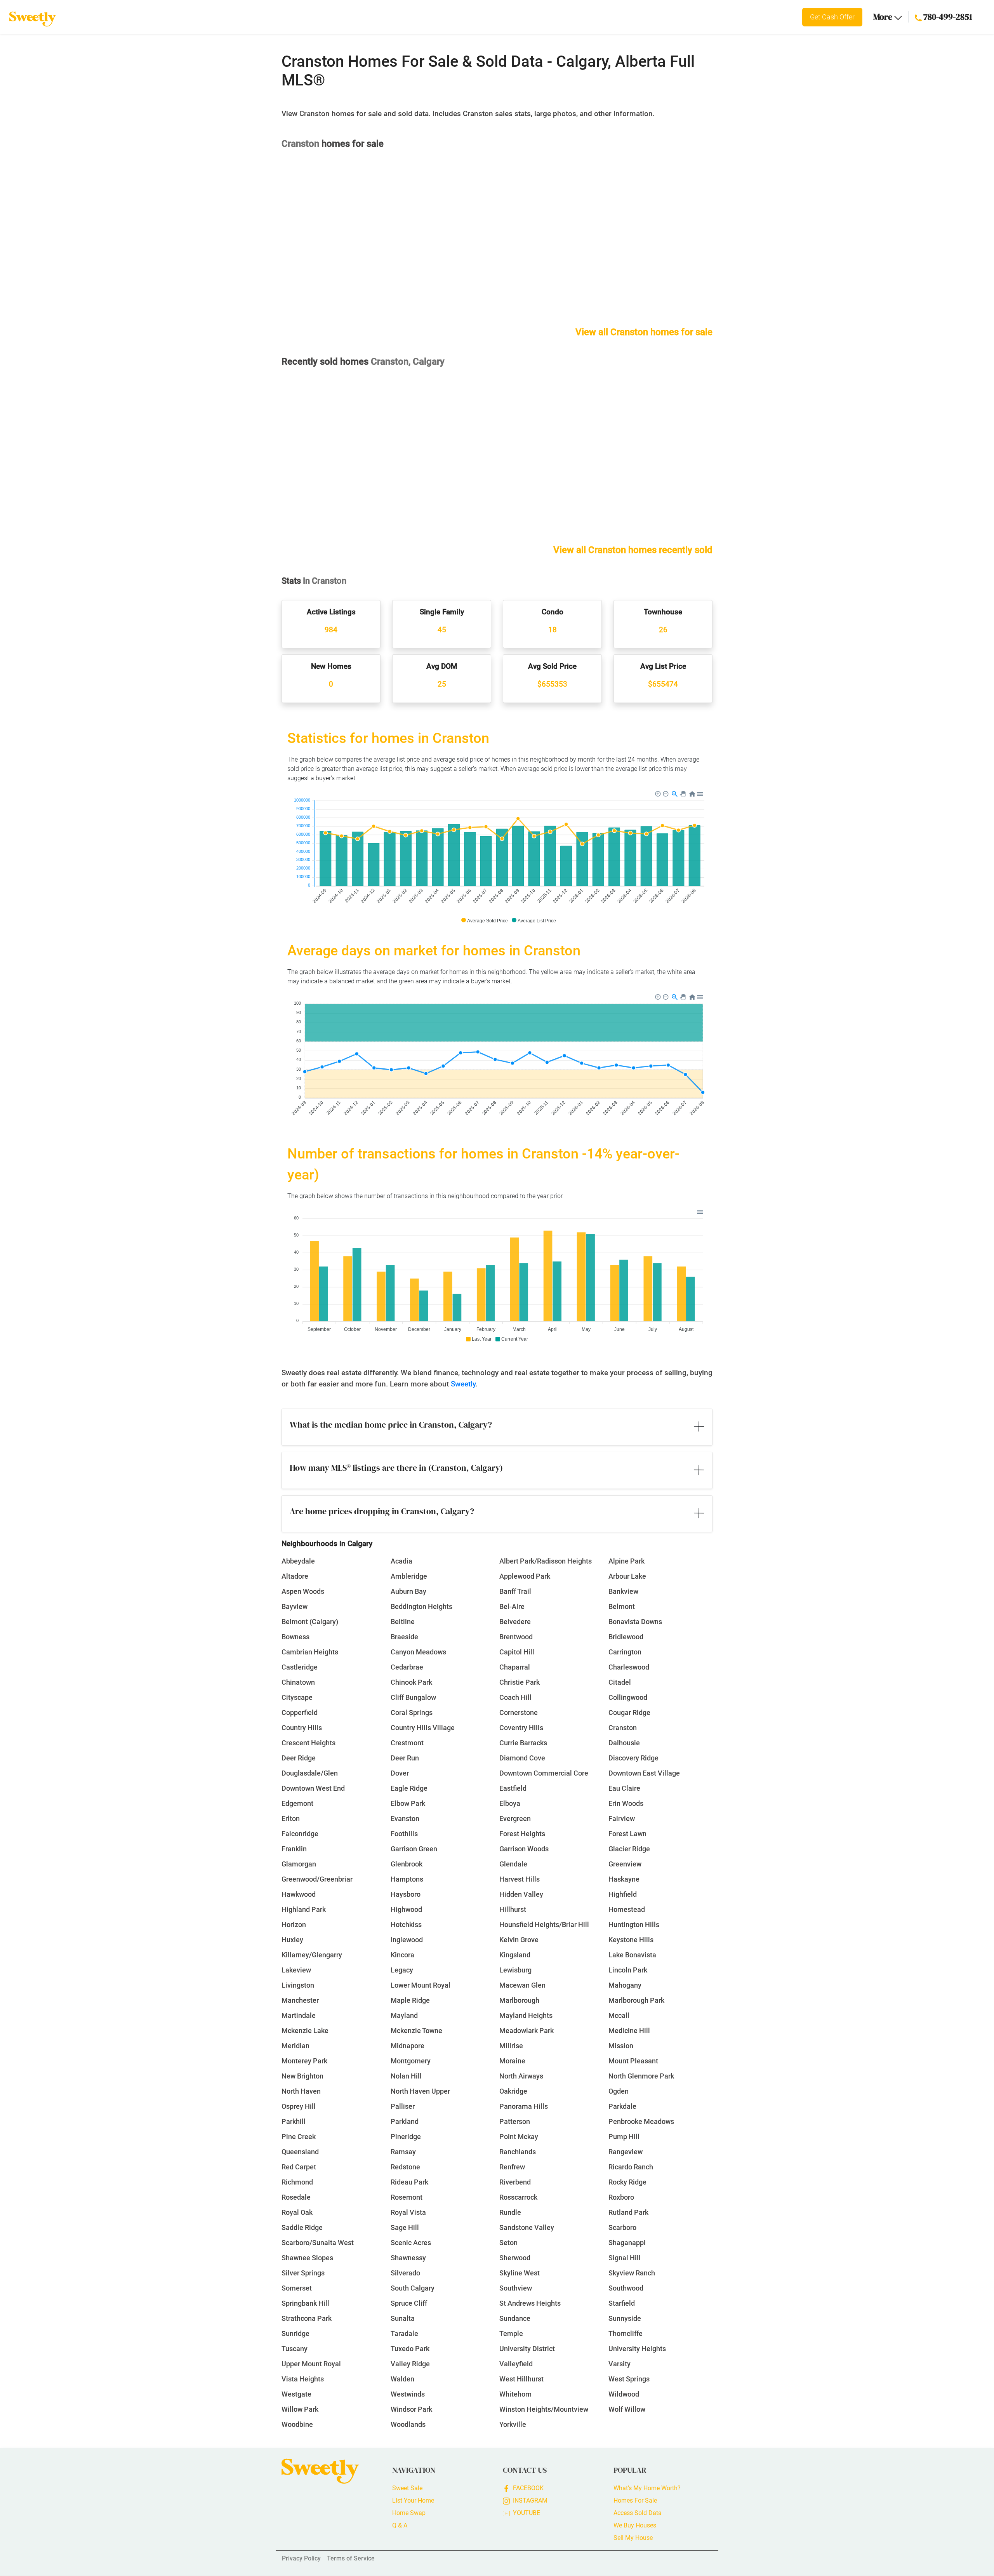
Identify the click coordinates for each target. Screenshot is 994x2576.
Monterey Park (304, 2061)
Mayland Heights (526, 2015)
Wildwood (624, 2394)
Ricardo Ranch (631, 2167)
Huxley (292, 1940)
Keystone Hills (631, 1940)
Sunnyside (625, 2318)
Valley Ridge (410, 2364)
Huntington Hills (634, 1925)
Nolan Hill (406, 2076)
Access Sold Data (638, 2513)
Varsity (620, 2364)
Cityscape (297, 1697)
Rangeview (626, 2152)
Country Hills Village (423, 1728)
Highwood (406, 1909)
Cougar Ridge (629, 1712)
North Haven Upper (420, 2091)
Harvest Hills (520, 1879)
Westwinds (408, 2394)
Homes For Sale (635, 2500)
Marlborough (519, 2000)
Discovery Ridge (633, 1758)
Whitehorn (515, 2394)
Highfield (623, 1894)
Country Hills (302, 1728)
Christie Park (520, 1682)
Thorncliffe (626, 2333)
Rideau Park (409, 2182)
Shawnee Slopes (307, 2258)
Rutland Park (628, 2212)
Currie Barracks (523, 1743)
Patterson (515, 2121)
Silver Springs (303, 2273)
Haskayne (624, 1879)
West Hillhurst (521, 2379)
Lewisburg (515, 1970)
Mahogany (625, 1985)
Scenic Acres (411, 2243)
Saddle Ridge (302, 2227)
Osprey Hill (299, 2106)
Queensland (300, 2152)
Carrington (625, 1652)
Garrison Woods (524, 1849)
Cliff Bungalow (413, 1697)
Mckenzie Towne (416, 2031)
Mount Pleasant (633, 2061)
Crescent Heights (308, 1743)
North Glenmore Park (641, 2076)
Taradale (404, 2333)
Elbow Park (408, 1803)
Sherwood (515, 2258)
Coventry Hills (521, 1728)
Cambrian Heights (310, 1652)
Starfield (622, 2303)
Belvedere (515, 1622)
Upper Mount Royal (311, 2364)
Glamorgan (299, 1864)
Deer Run (405, 1758)
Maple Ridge (410, 2000)
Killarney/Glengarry (312, 1955)
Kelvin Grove (519, 1940)
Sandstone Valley (527, 2227)
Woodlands (408, 2424)
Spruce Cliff (409, 2303)
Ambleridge (409, 1576)
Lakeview (296, 1970)
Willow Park (300, 2409)
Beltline (403, 1622)
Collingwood (628, 1697)
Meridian (295, 2046)
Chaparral (515, 1667)
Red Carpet (299, 2167)
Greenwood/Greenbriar (317, 1879)
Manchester (300, 2000)
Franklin (294, 1849)
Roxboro (621, 2197)
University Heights (637, 2349)
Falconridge (300, 1834)
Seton (508, 2243)
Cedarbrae (407, 1667)
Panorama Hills (524, 2106)
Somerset (297, 2288)
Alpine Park (626, 1561)
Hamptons (407, 1879)
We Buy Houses (635, 2525)
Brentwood (516, 1637)
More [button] (884, 17)
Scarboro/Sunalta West (318, 2243)
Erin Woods (626, 1803)
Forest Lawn (627, 1834)
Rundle (510, 2212)
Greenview (625, 1864)
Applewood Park (525, 1576)
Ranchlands (518, 2152)
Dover (400, 1773)
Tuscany (295, 2349)
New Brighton (302, 2076)
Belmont (622, 1606)
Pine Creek (299, 2137)
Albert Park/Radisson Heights (546, 1561)
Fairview (622, 1819)
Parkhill (294, 2121)
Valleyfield (516, 2364)
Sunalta (403, 2318)
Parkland (405, 2121)
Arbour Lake (627, 1576)
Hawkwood (299, 1894)
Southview (516, 2288)
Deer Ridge (299, 1758)
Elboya (510, 1803)
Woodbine (297, 2424)
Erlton (291, 1819)
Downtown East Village (644, 1773)
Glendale (513, 1864)
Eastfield (513, 1788)
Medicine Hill (629, 2031)
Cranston (623, 1728)
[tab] (497, 1427)
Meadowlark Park (527, 2031)
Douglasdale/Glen (310, 1773)
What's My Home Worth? (647, 2488)
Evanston (405, 1819)
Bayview (295, 1606)
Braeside (404, 1637)
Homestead (627, 1909)
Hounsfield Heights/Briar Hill (544, 1925)
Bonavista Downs (635, 1622)
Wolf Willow (627, 2409)
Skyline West (520, 2273)
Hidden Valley (521, 1894)
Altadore (295, 1576)
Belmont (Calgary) (310, 1622)
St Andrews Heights (530, 2303)
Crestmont (407, 1743)
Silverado (405, 2273)
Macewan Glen (522, 1985)
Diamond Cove (522, 1758)
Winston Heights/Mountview (544, 2409)
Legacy (402, 1970)
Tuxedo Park (410, 2349)
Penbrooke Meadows (641, 2121)
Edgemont (297, 1803)
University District (527, 2349)
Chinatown (298, 1682)
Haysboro (406, 1894)
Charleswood (629, 1667)
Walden (402, 2379)
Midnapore (408, 2046)
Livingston (298, 1985)
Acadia (401, 1561)
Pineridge (406, 2137)
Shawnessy (408, 2258)
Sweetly (463, 1384)
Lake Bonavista (632, 1955)
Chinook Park (411, 1682)
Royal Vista (408, 2212)
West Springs (629, 2379)
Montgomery (411, 2061)
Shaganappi (627, 2243)
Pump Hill (624, 2137)
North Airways (521, 2076)
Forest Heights (522, 1834)
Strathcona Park (307, 2318)
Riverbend (515, 2182)
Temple (511, 2333)
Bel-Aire (512, 1606)
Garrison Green (414, 1849)
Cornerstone (519, 1712)
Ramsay (403, 2152)
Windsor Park (411, 2409)
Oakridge (513, 2091)
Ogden (619, 2091)
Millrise (511, 2046)
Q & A (400, 2525)
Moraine (512, 2061)
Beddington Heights (421, 1606)
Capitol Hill (517, 1652)
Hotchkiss (406, 1925)
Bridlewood (626, 1637)
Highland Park (304, 1909)
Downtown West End (313, 1788)
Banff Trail (515, 1591)
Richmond (297, 2182)
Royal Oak (297, 2212)
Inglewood (407, 1940)
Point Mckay (519, 2137)
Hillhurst (513, 1909)
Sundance (515, 2318)
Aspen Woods (303, 1591)
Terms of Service (351, 2558)
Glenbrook (407, 1864)
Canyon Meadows (418, 1652)
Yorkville (513, 2424)
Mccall (619, 2015)
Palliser (403, 2106)
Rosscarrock (518, 2197)
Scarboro (622, 2227)
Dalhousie (624, 1743)
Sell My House (633, 2538)
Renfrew (512, 2167)
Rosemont (407, 2197)
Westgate (296, 2394)
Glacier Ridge (629, 1849)
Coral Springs (412, 1712)
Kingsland (515, 1955)
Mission (621, 2046)
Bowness (295, 1637)
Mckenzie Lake (305, 2031)
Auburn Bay (408, 1591)
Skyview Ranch (632, 2273)
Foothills (404, 1834)
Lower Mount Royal (421, 1985)
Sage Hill (405, 2227)
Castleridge (300, 1667)
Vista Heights (303, 2379)
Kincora (402, 1955)
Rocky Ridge (627, 2182)
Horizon (294, 1925)
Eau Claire (624, 1788)
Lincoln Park (628, 1970)
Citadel (620, 1682)
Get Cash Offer (832, 17)
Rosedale (296, 2197)
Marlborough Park (636, 2000)
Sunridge (295, 2333)
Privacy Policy (301, 2558)
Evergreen (515, 1819)
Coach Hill (515, 1697)
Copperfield (300, 1712)
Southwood (626, 2288)
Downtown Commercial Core (544, 1773)
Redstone (405, 2167)
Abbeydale (298, 1561)
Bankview (623, 1591)
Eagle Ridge (409, 1788)
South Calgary (413, 2288)
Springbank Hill (305, 2303)
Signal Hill (625, 2258)
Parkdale (622, 2106)
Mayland (404, 2015)
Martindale (299, 2015)
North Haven (301, 2091)
